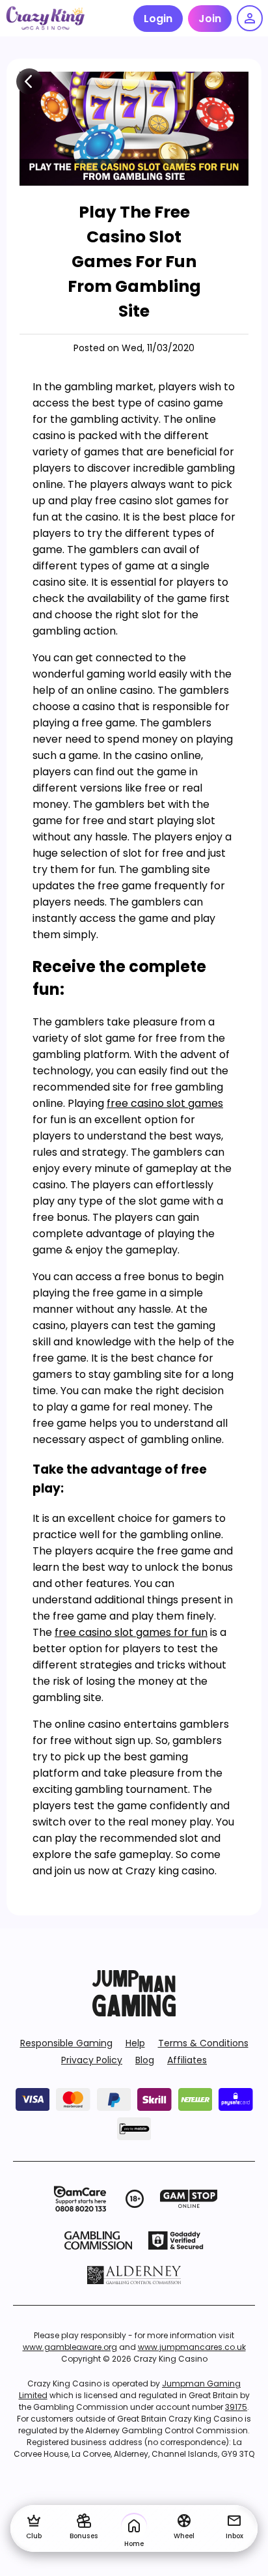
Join (210, 19)
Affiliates (187, 2060)
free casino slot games (165, 1103)
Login (158, 19)
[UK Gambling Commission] (98, 2240)
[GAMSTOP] (189, 2199)
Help (135, 2043)
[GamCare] (80, 2199)
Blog (145, 2060)
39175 (236, 2407)
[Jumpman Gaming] (134, 2013)
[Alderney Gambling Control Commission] (134, 2275)
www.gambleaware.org (70, 2347)
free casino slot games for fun (131, 1632)
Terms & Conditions (203, 2043)
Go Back (29, 81)
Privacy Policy (92, 2060)
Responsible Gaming (66, 2043)
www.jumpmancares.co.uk (192, 2347)
